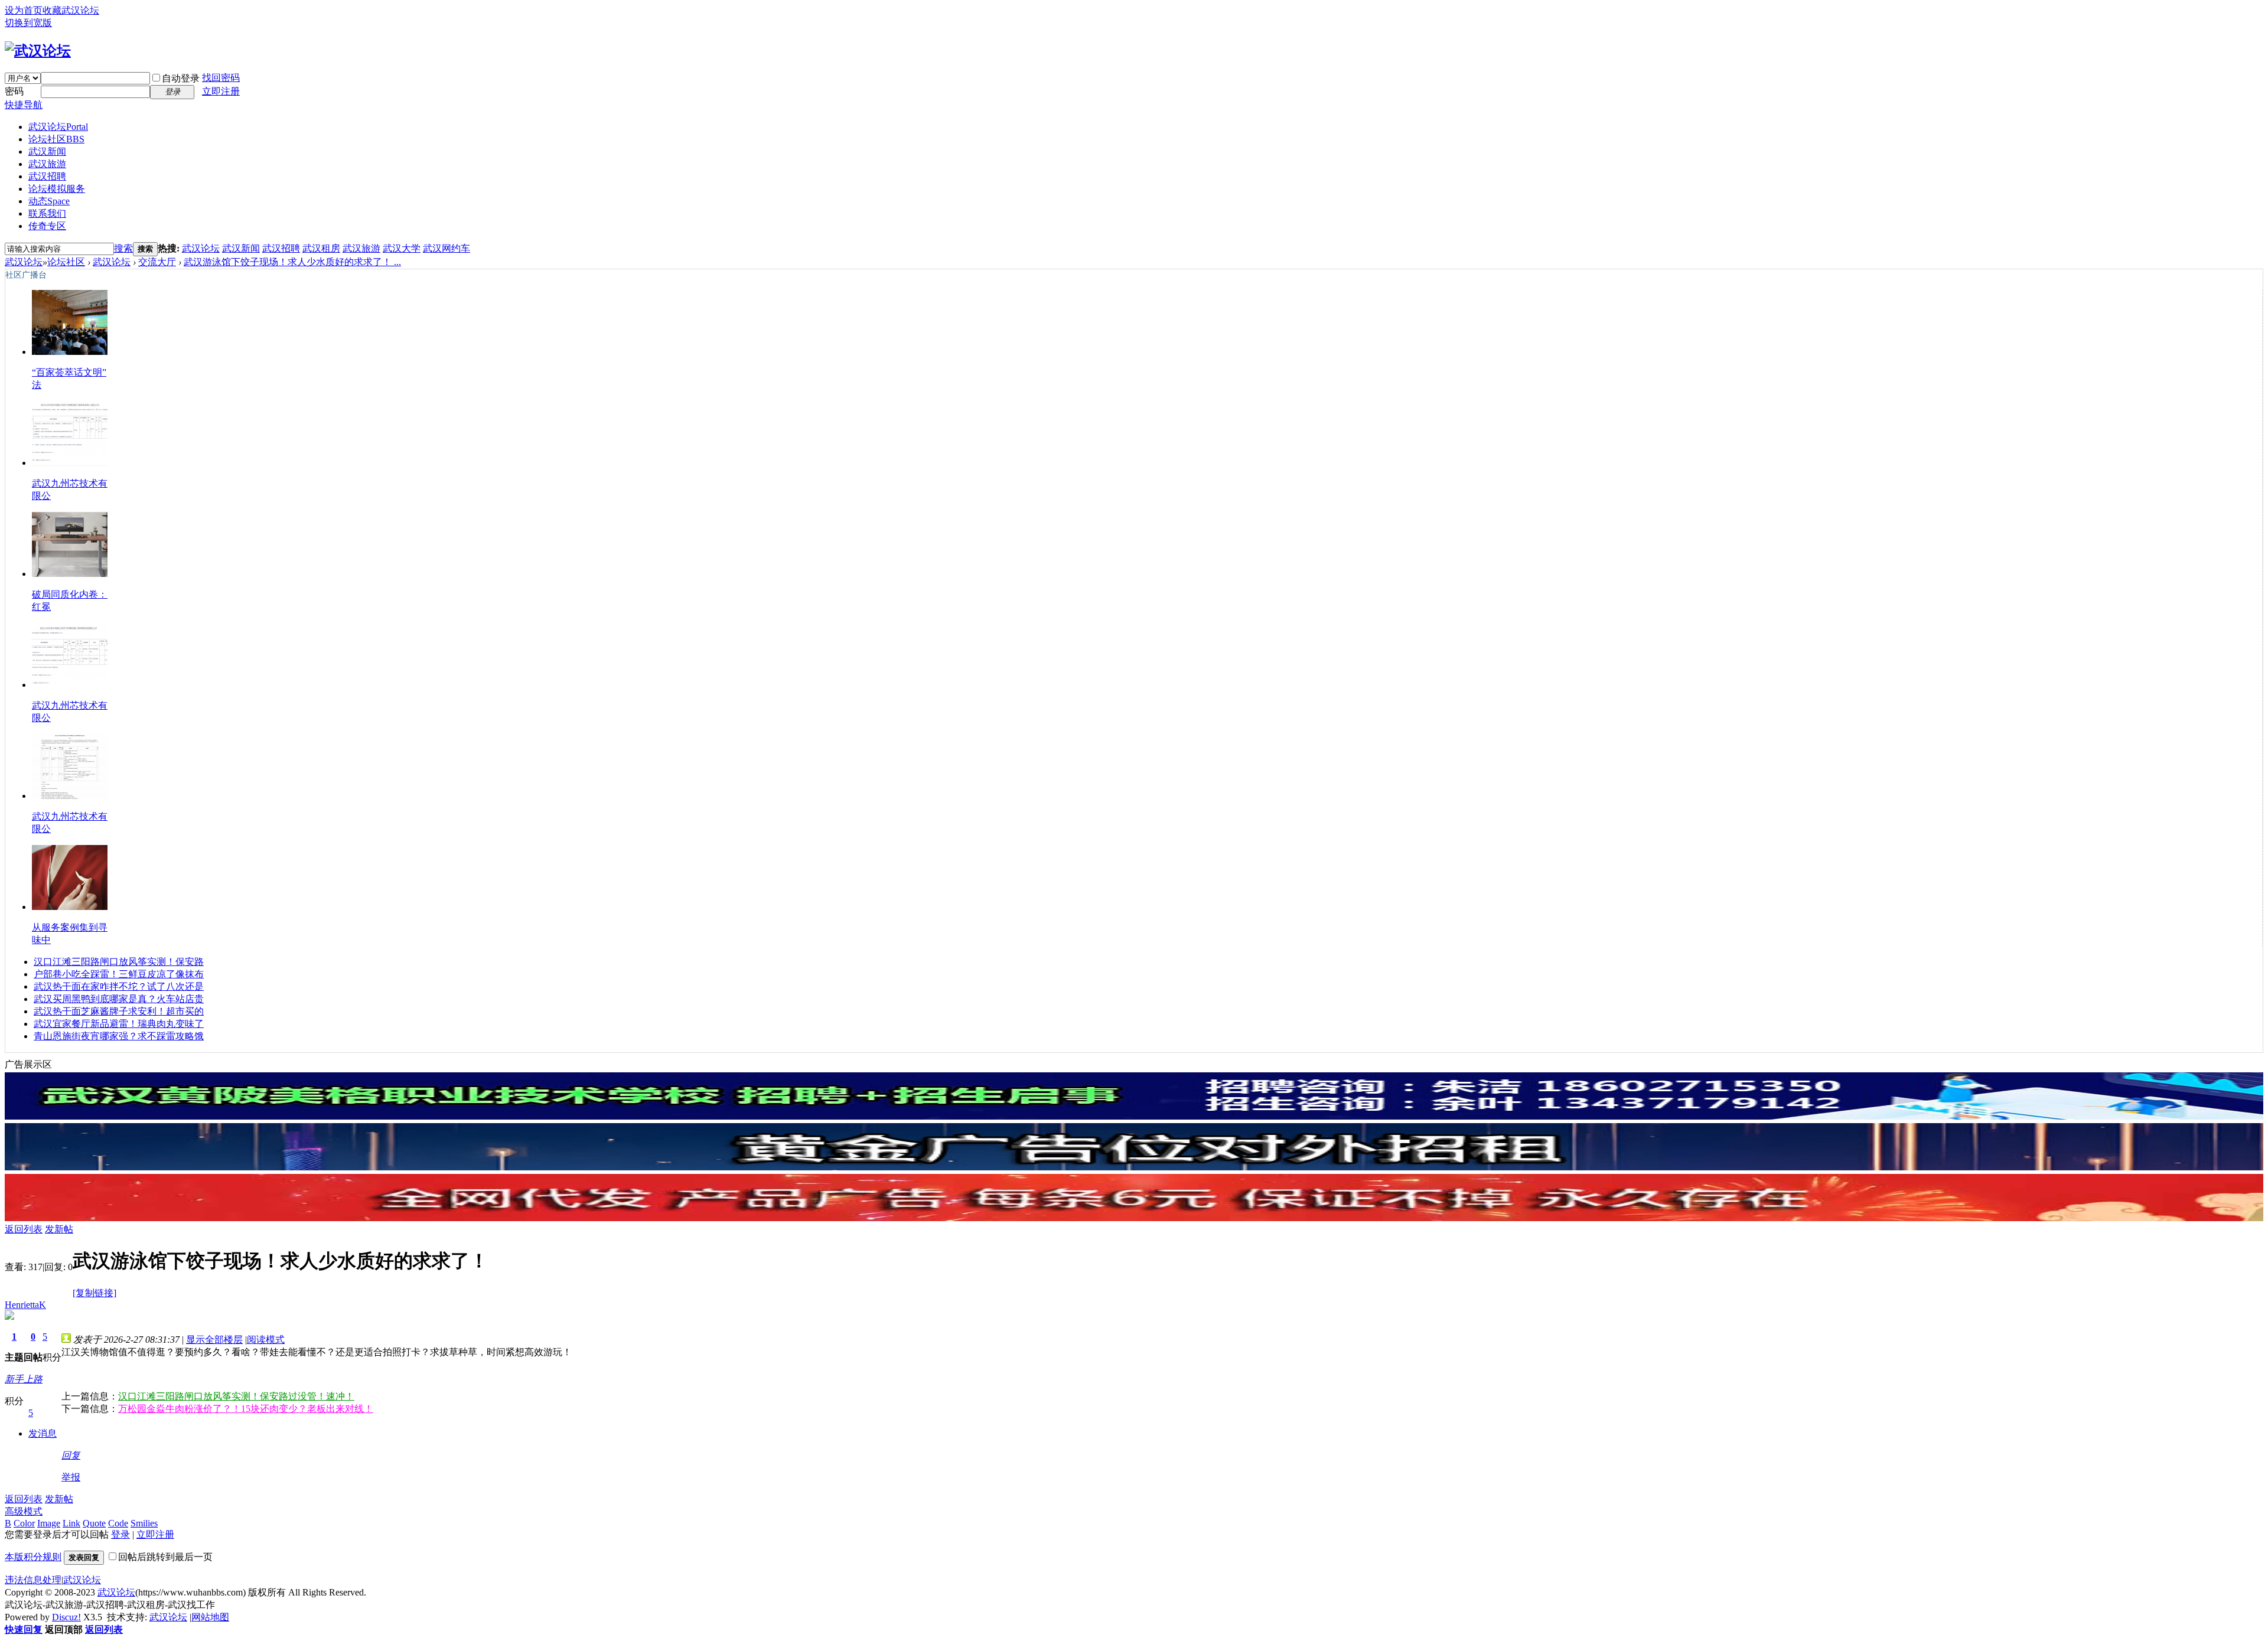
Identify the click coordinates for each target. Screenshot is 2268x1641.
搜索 (123, 248)
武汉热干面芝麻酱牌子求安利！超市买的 (119, 1011)
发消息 (43, 1433)
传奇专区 (47, 226)
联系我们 (47, 213)
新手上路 (24, 1379)
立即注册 (221, 91)
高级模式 (24, 1511)
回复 (71, 1455)
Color (24, 1523)
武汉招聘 (47, 176)
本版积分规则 (33, 1557)
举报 (71, 1477)
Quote (94, 1523)
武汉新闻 (47, 151)
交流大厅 (157, 262)
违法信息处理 (33, 1580)
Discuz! (66, 1617)
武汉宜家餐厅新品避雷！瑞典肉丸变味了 (119, 1024)
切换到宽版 (28, 23)
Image (49, 1523)
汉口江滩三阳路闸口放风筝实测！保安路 (119, 962)
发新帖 (59, 1229)
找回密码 (221, 78)
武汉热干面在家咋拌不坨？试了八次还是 (119, 986)
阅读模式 (266, 1340)
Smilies (144, 1523)
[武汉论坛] (38, 51)
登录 (120, 1534)
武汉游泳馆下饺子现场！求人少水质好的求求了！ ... (292, 262)
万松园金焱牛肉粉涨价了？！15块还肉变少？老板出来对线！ (246, 1409)
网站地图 (210, 1617)
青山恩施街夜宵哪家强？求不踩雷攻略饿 (119, 1036)
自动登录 (181, 78)
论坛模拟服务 (57, 189)
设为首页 (24, 10)
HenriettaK (25, 1305)
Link (71, 1523)
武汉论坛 (58, 127)
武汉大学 (402, 248)
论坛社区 (56, 139)
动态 (49, 201)
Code (118, 1523)
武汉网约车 (447, 248)
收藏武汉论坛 (71, 10)
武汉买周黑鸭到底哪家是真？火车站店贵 (119, 999)
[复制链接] (94, 1293)
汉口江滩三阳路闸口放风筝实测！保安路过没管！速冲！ (236, 1396)
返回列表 (24, 1229)
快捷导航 (24, 105)
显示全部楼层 (214, 1340)
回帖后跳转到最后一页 (165, 1557)
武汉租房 (321, 248)
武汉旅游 (47, 164)
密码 (14, 91)
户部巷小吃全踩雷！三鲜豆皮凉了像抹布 (119, 974)
